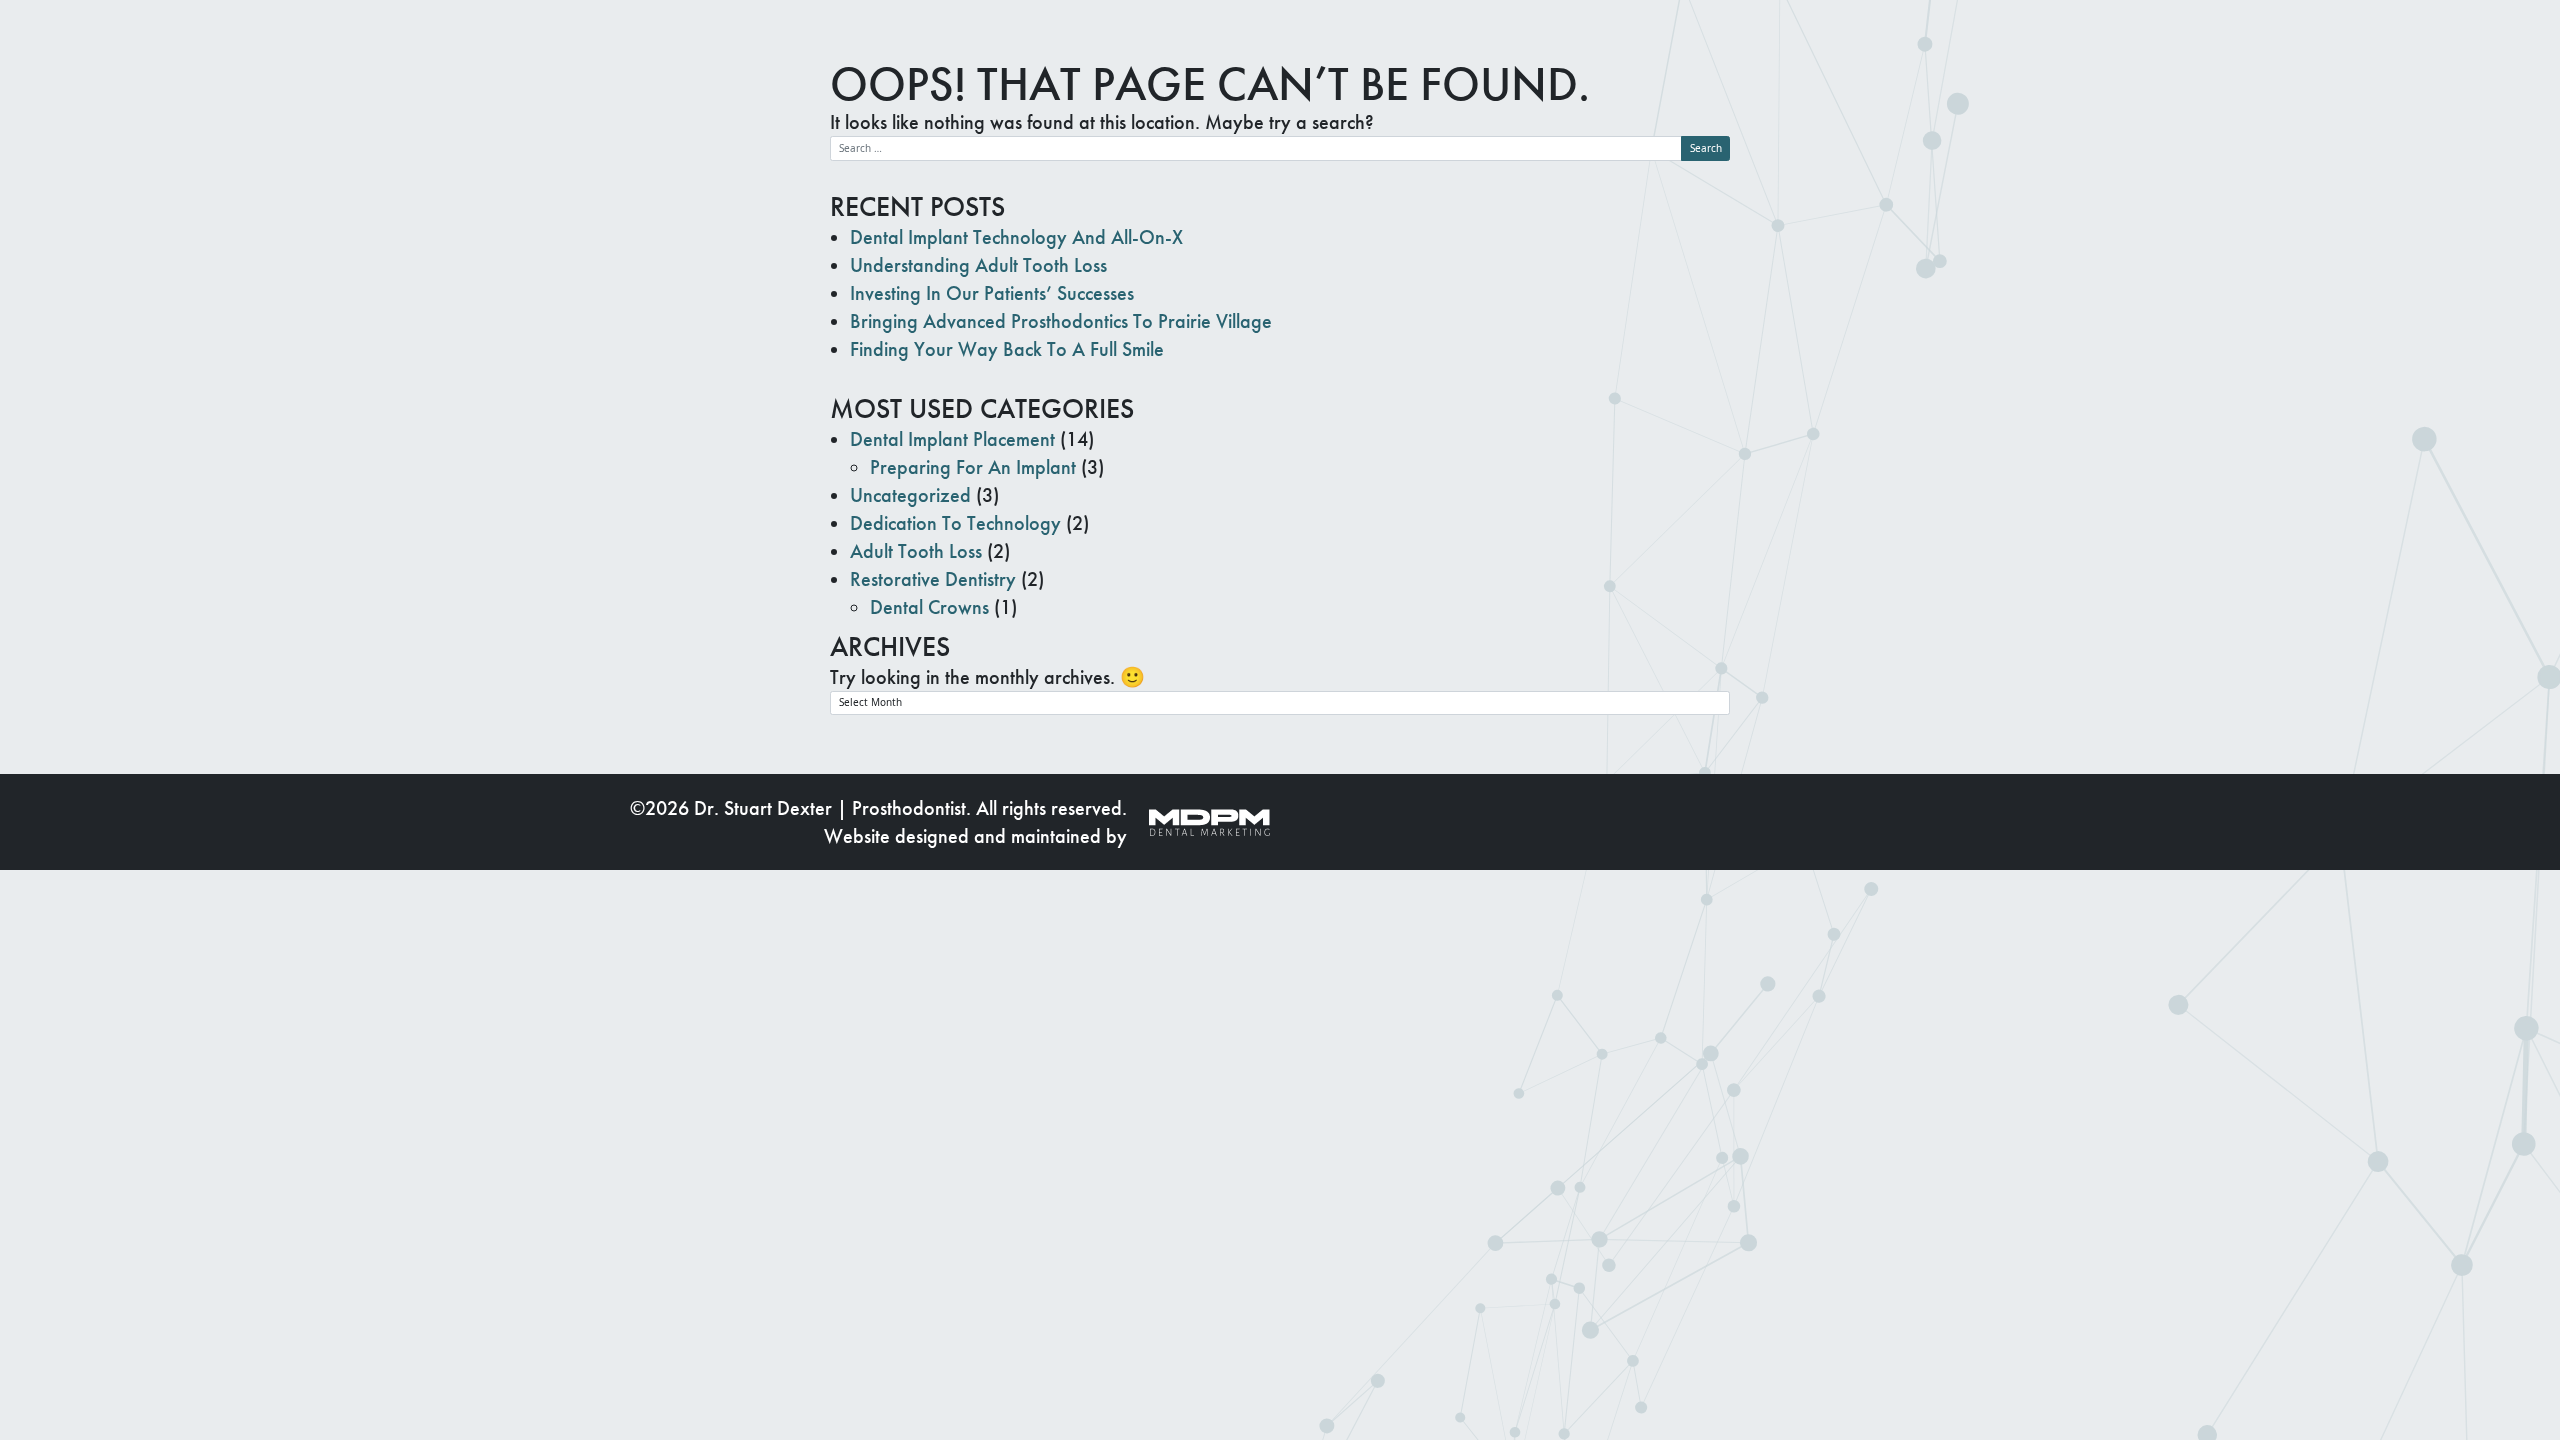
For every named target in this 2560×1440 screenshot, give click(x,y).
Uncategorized (910, 495)
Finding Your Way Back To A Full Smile (1007, 349)
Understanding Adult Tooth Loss (978, 265)
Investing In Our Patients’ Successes (992, 293)
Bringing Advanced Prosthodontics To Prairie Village (1061, 321)
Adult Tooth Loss (916, 551)
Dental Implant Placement (952, 439)
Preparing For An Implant (973, 467)
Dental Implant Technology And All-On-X (1016, 237)
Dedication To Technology (955, 523)
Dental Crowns (929, 607)
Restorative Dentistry (933, 579)
